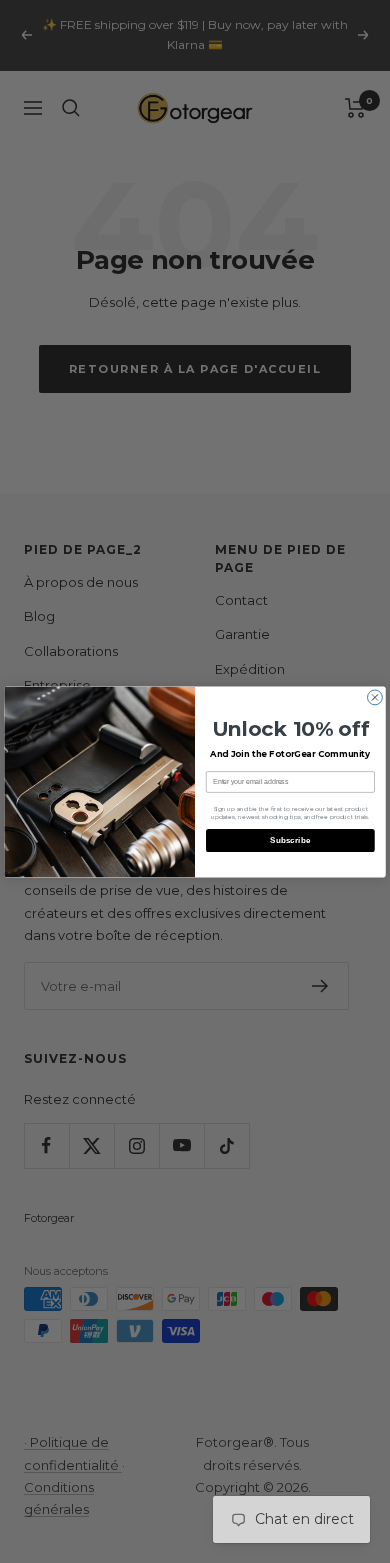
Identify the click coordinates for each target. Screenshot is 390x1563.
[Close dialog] (375, 697)
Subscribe (290, 839)
